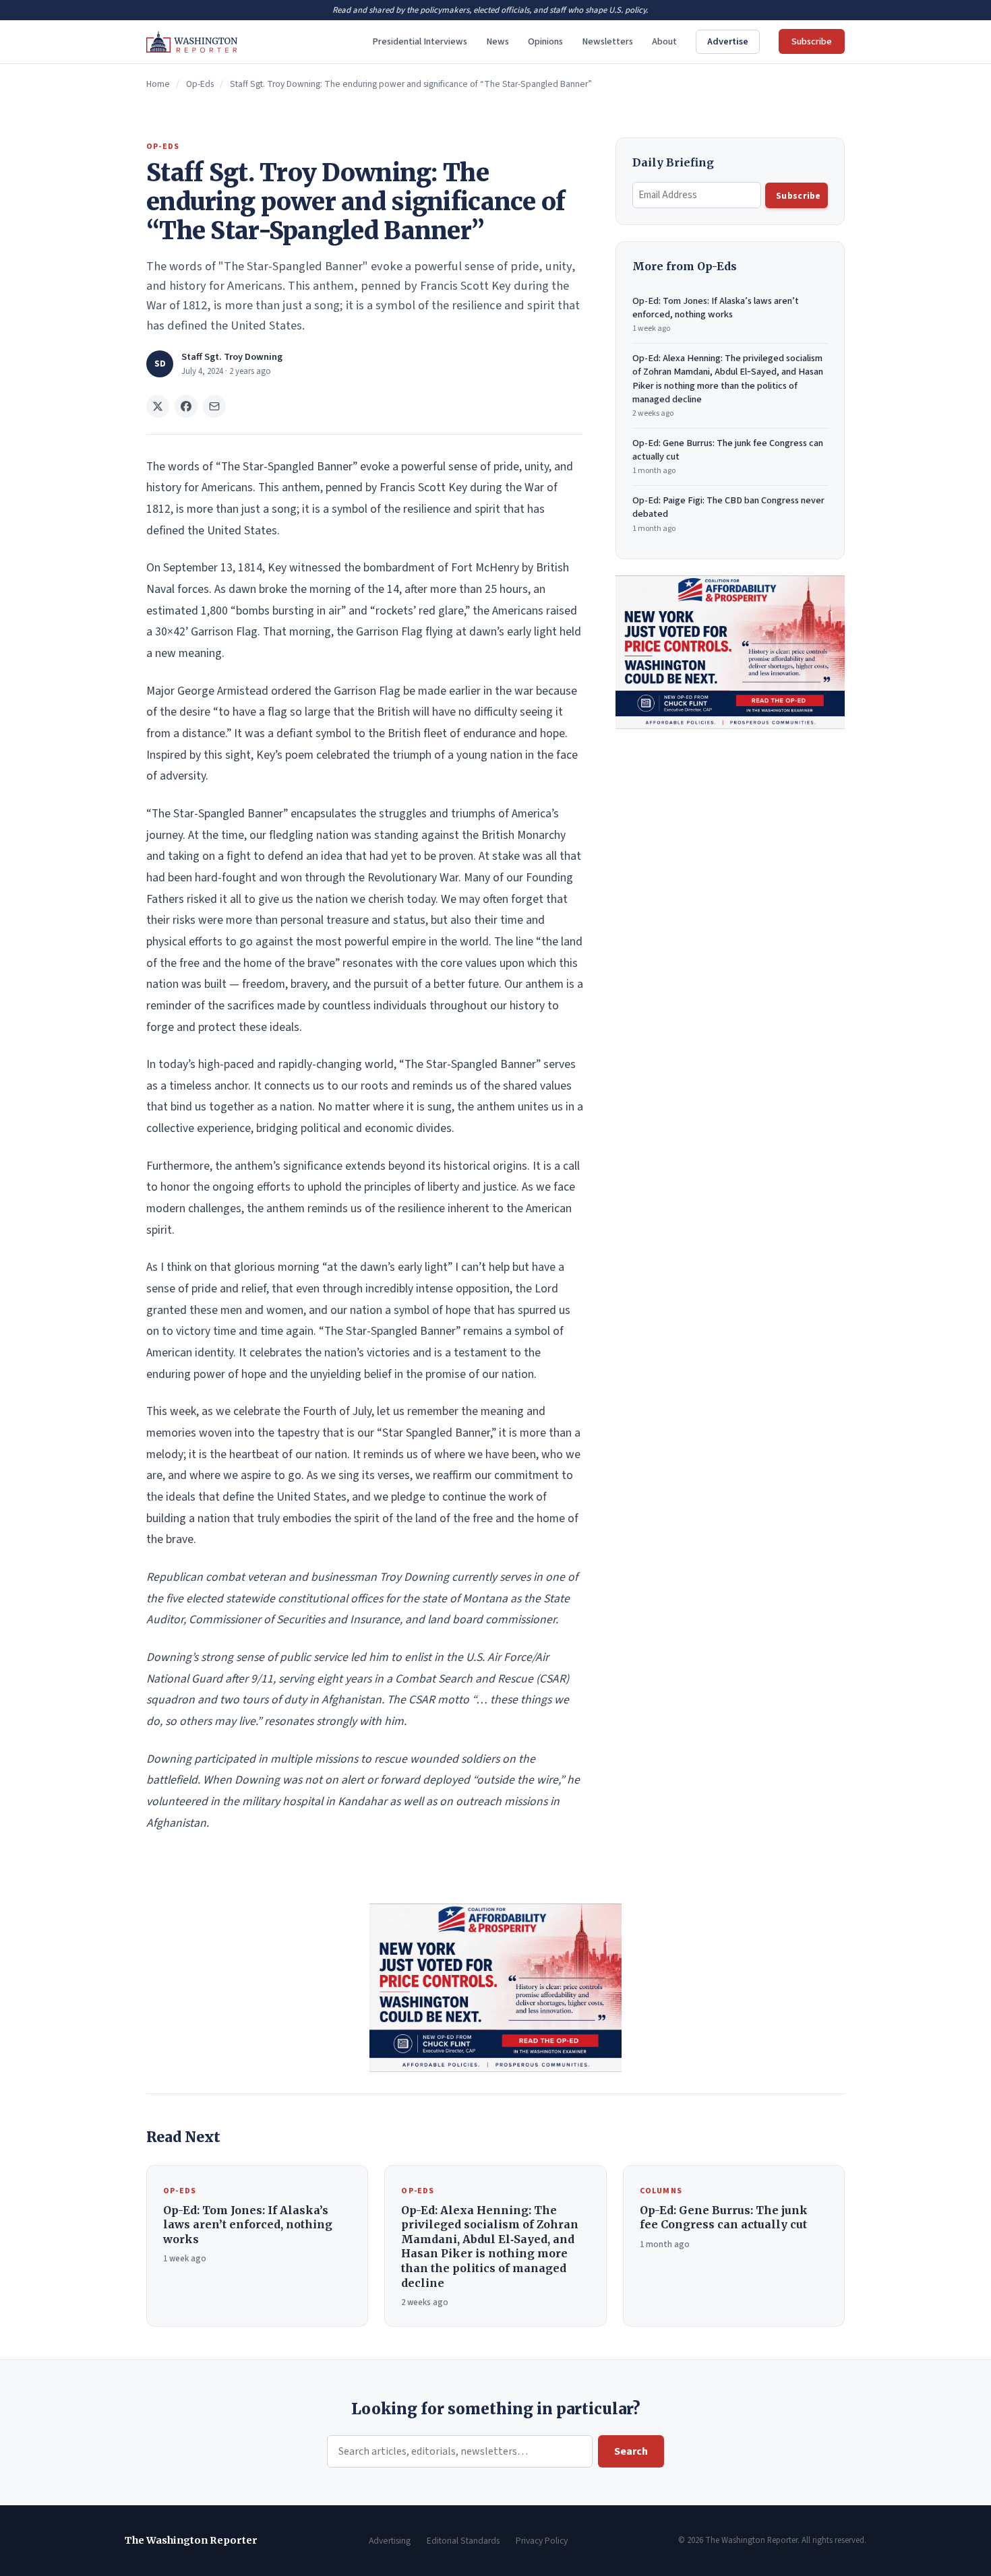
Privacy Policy (542, 2541)
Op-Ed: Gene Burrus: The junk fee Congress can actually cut (728, 457)
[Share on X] (158, 406)
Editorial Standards (463, 2541)
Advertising (390, 2541)
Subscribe (812, 41)
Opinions (545, 41)
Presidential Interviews (420, 41)
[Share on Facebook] (186, 406)
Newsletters (607, 41)
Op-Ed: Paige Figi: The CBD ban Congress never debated (728, 514)
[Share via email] (214, 406)
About (664, 41)
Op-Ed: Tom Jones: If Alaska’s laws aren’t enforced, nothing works (716, 314)
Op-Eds (200, 84)
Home (158, 84)
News (498, 41)
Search (631, 2451)
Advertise (728, 41)
